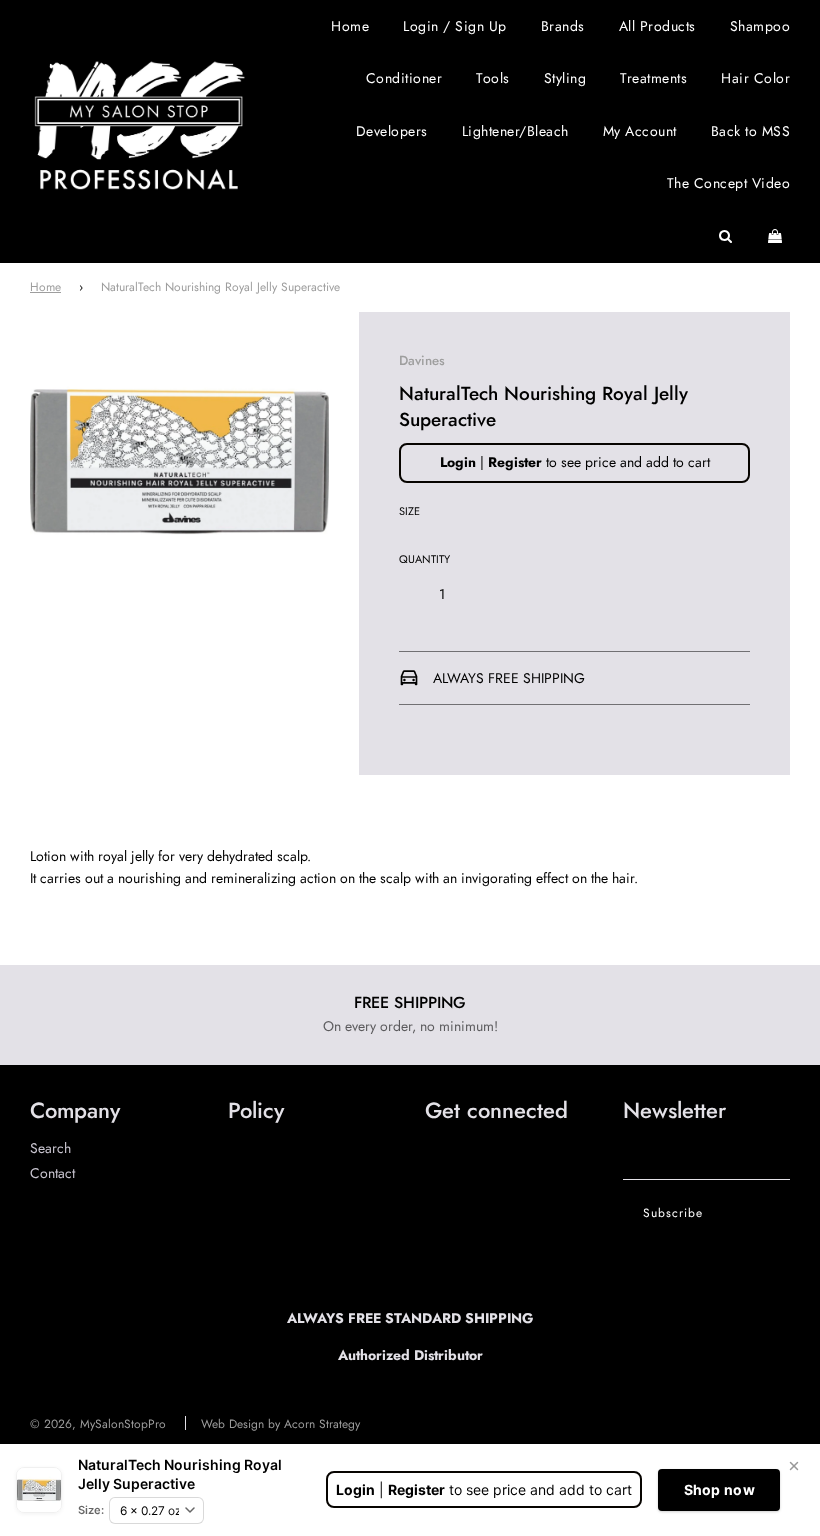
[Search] (726, 236)
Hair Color (755, 78)
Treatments (653, 78)
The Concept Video (729, 183)
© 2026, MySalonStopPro (98, 1424)
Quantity (424, 559)
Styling (565, 78)
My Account (640, 131)
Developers (392, 131)
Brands (563, 26)
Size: (91, 1510)
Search (50, 1148)
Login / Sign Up (455, 26)
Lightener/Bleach (515, 131)
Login (458, 462)
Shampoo (760, 26)
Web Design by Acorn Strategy (280, 1424)
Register (515, 462)
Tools (493, 78)
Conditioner (404, 78)
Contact (52, 1173)
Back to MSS (751, 131)
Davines (422, 360)
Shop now (719, 1489)
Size (409, 511)
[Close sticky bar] (794, 1466)
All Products (657, 26)
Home (350, 26)
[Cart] (777, 236)
